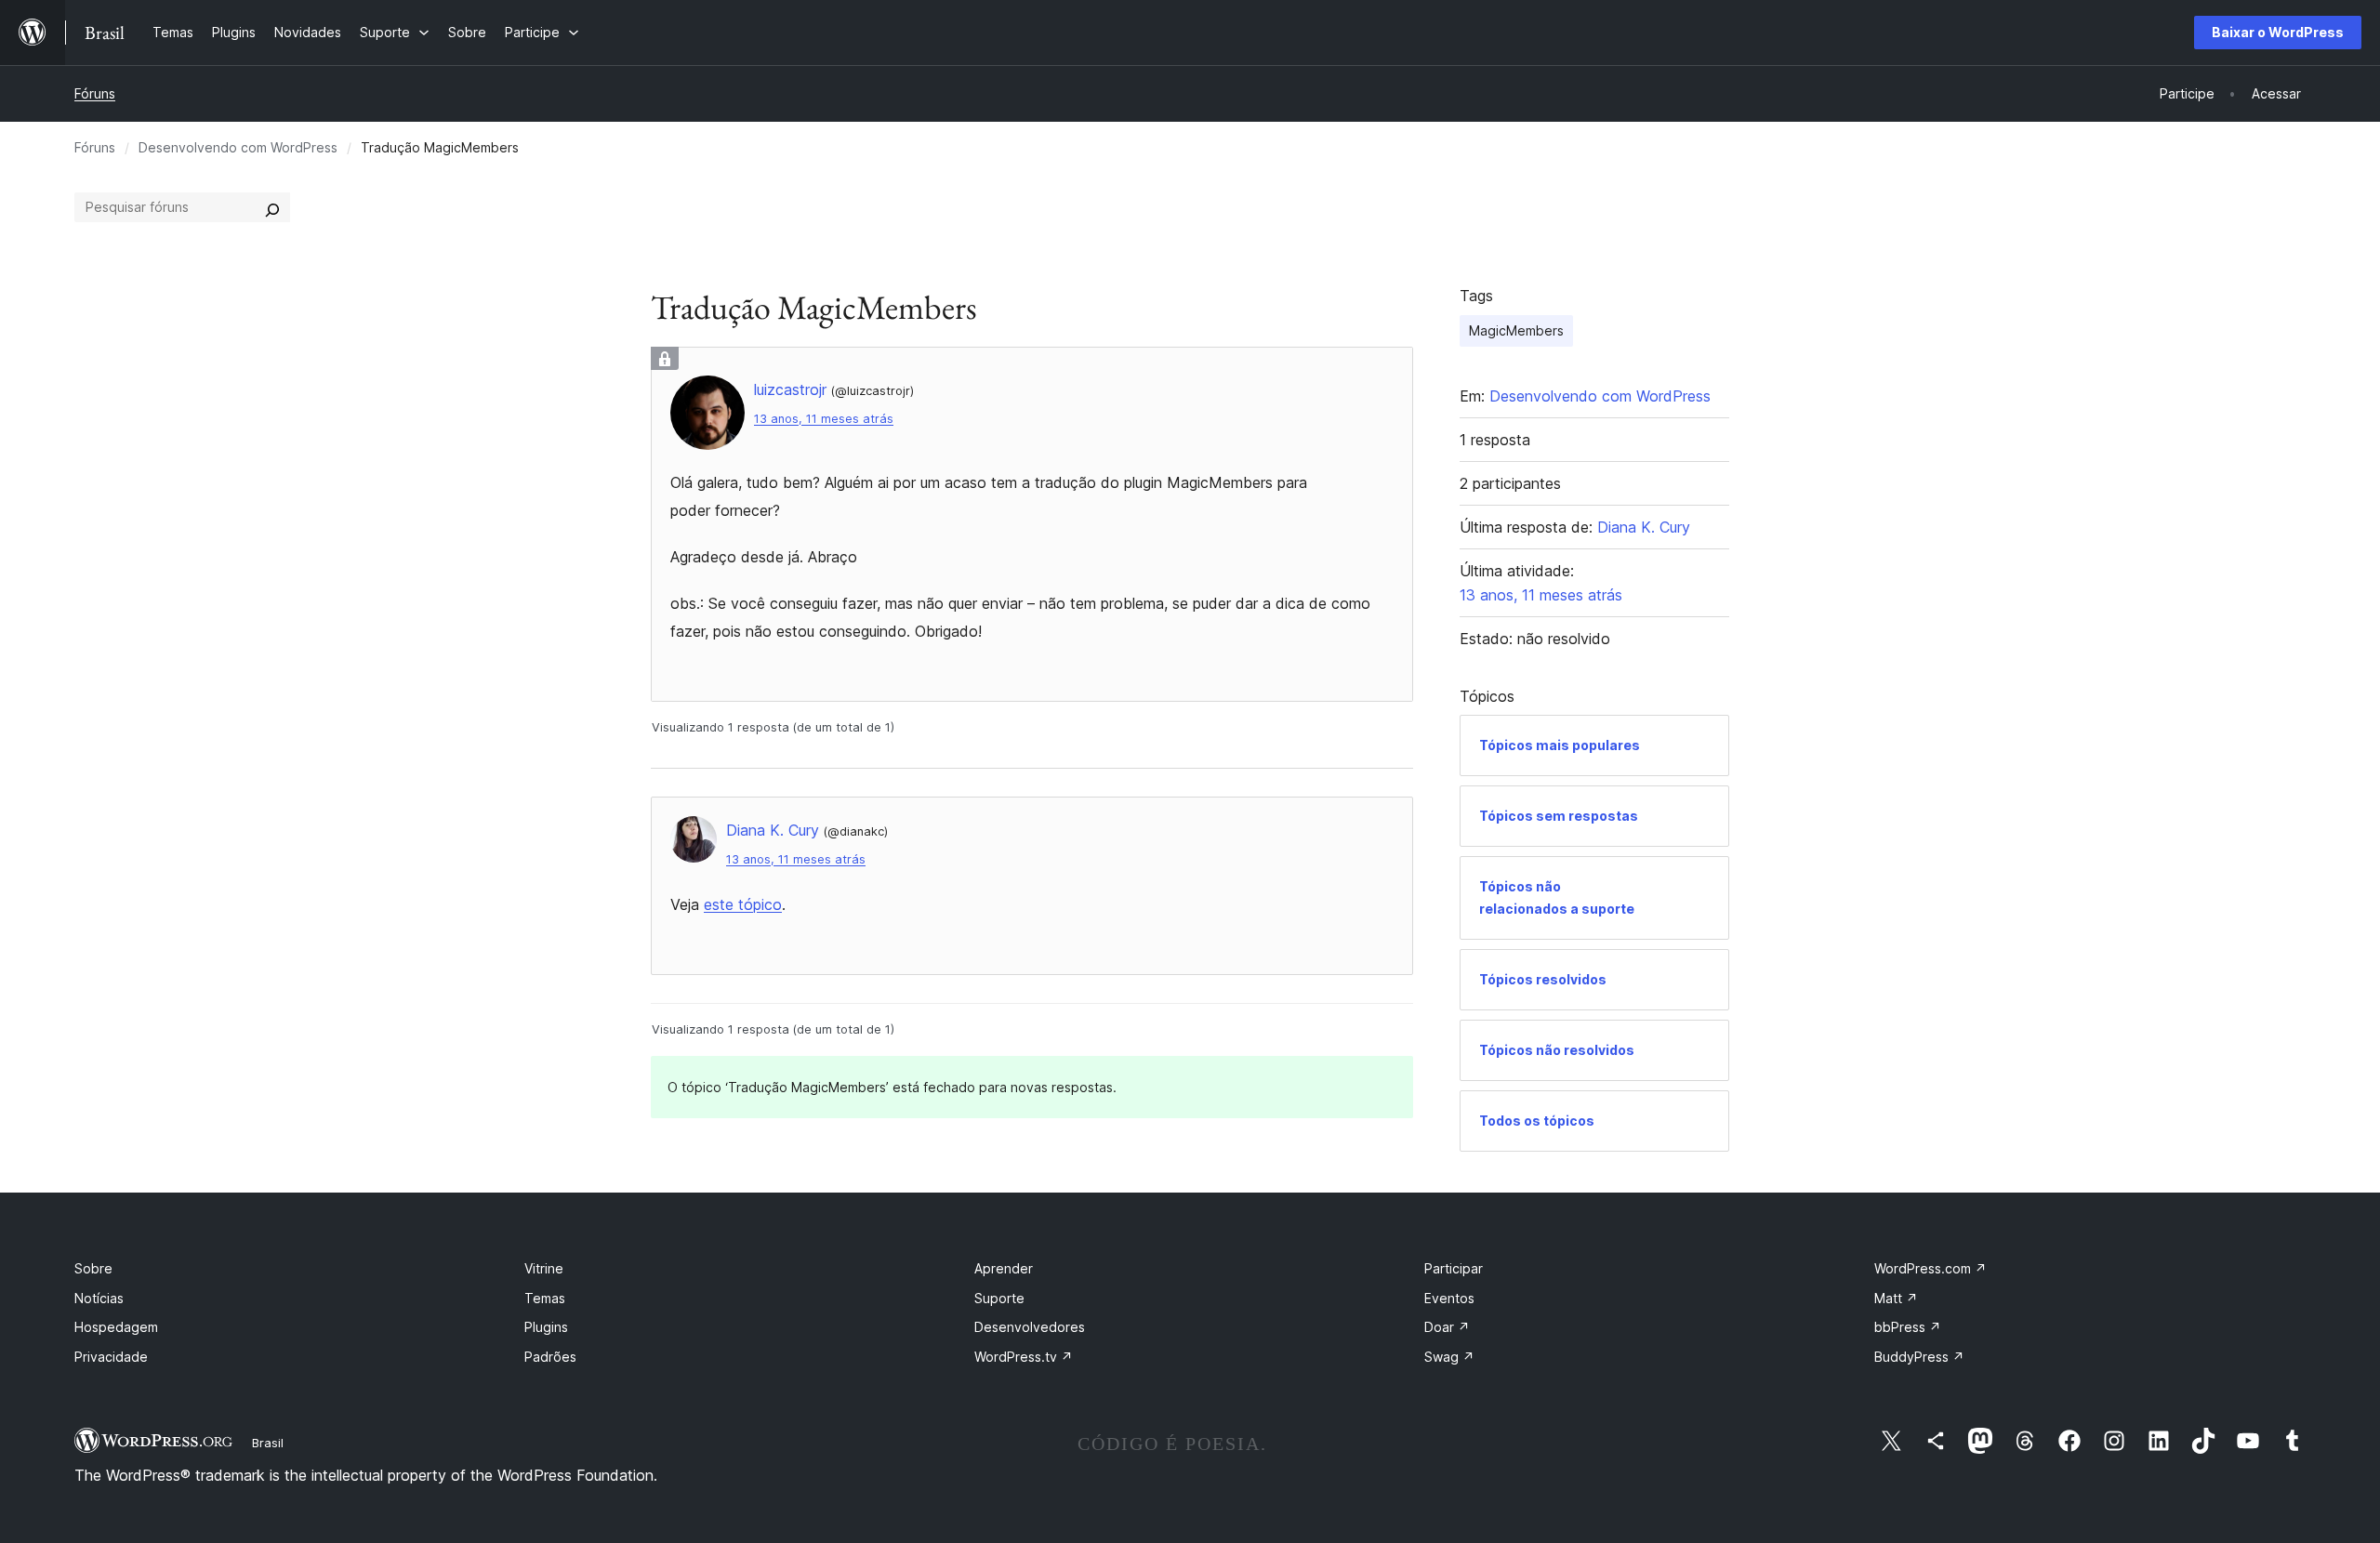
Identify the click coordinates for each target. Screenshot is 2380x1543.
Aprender (1004, 1268)
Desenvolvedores (1030, 1327)
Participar (1454, 1268)
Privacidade (111, 1357)
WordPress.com (1930, 1268)
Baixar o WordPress (2278, 32)
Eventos (1449, 1298)
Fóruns (95, 93)
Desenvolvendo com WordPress (238, 147)
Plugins (546, 1327)
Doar (1447, 1327)
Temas (545, 1298)
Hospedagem (116, 1327)
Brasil (268, 1443)
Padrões (550, 1357)
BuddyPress (1919, 1357)
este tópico (743, 904)
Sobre (93, 1268)
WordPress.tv (1024, 1357)
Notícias (99, 1298)
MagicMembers (1516, 330)
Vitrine (544, 1268)
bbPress (1908, 1327)
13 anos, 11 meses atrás (824, 419)
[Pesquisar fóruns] (272, 207)
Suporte (999, 1298)
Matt (1896, 1298)
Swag (1449, 1357)
